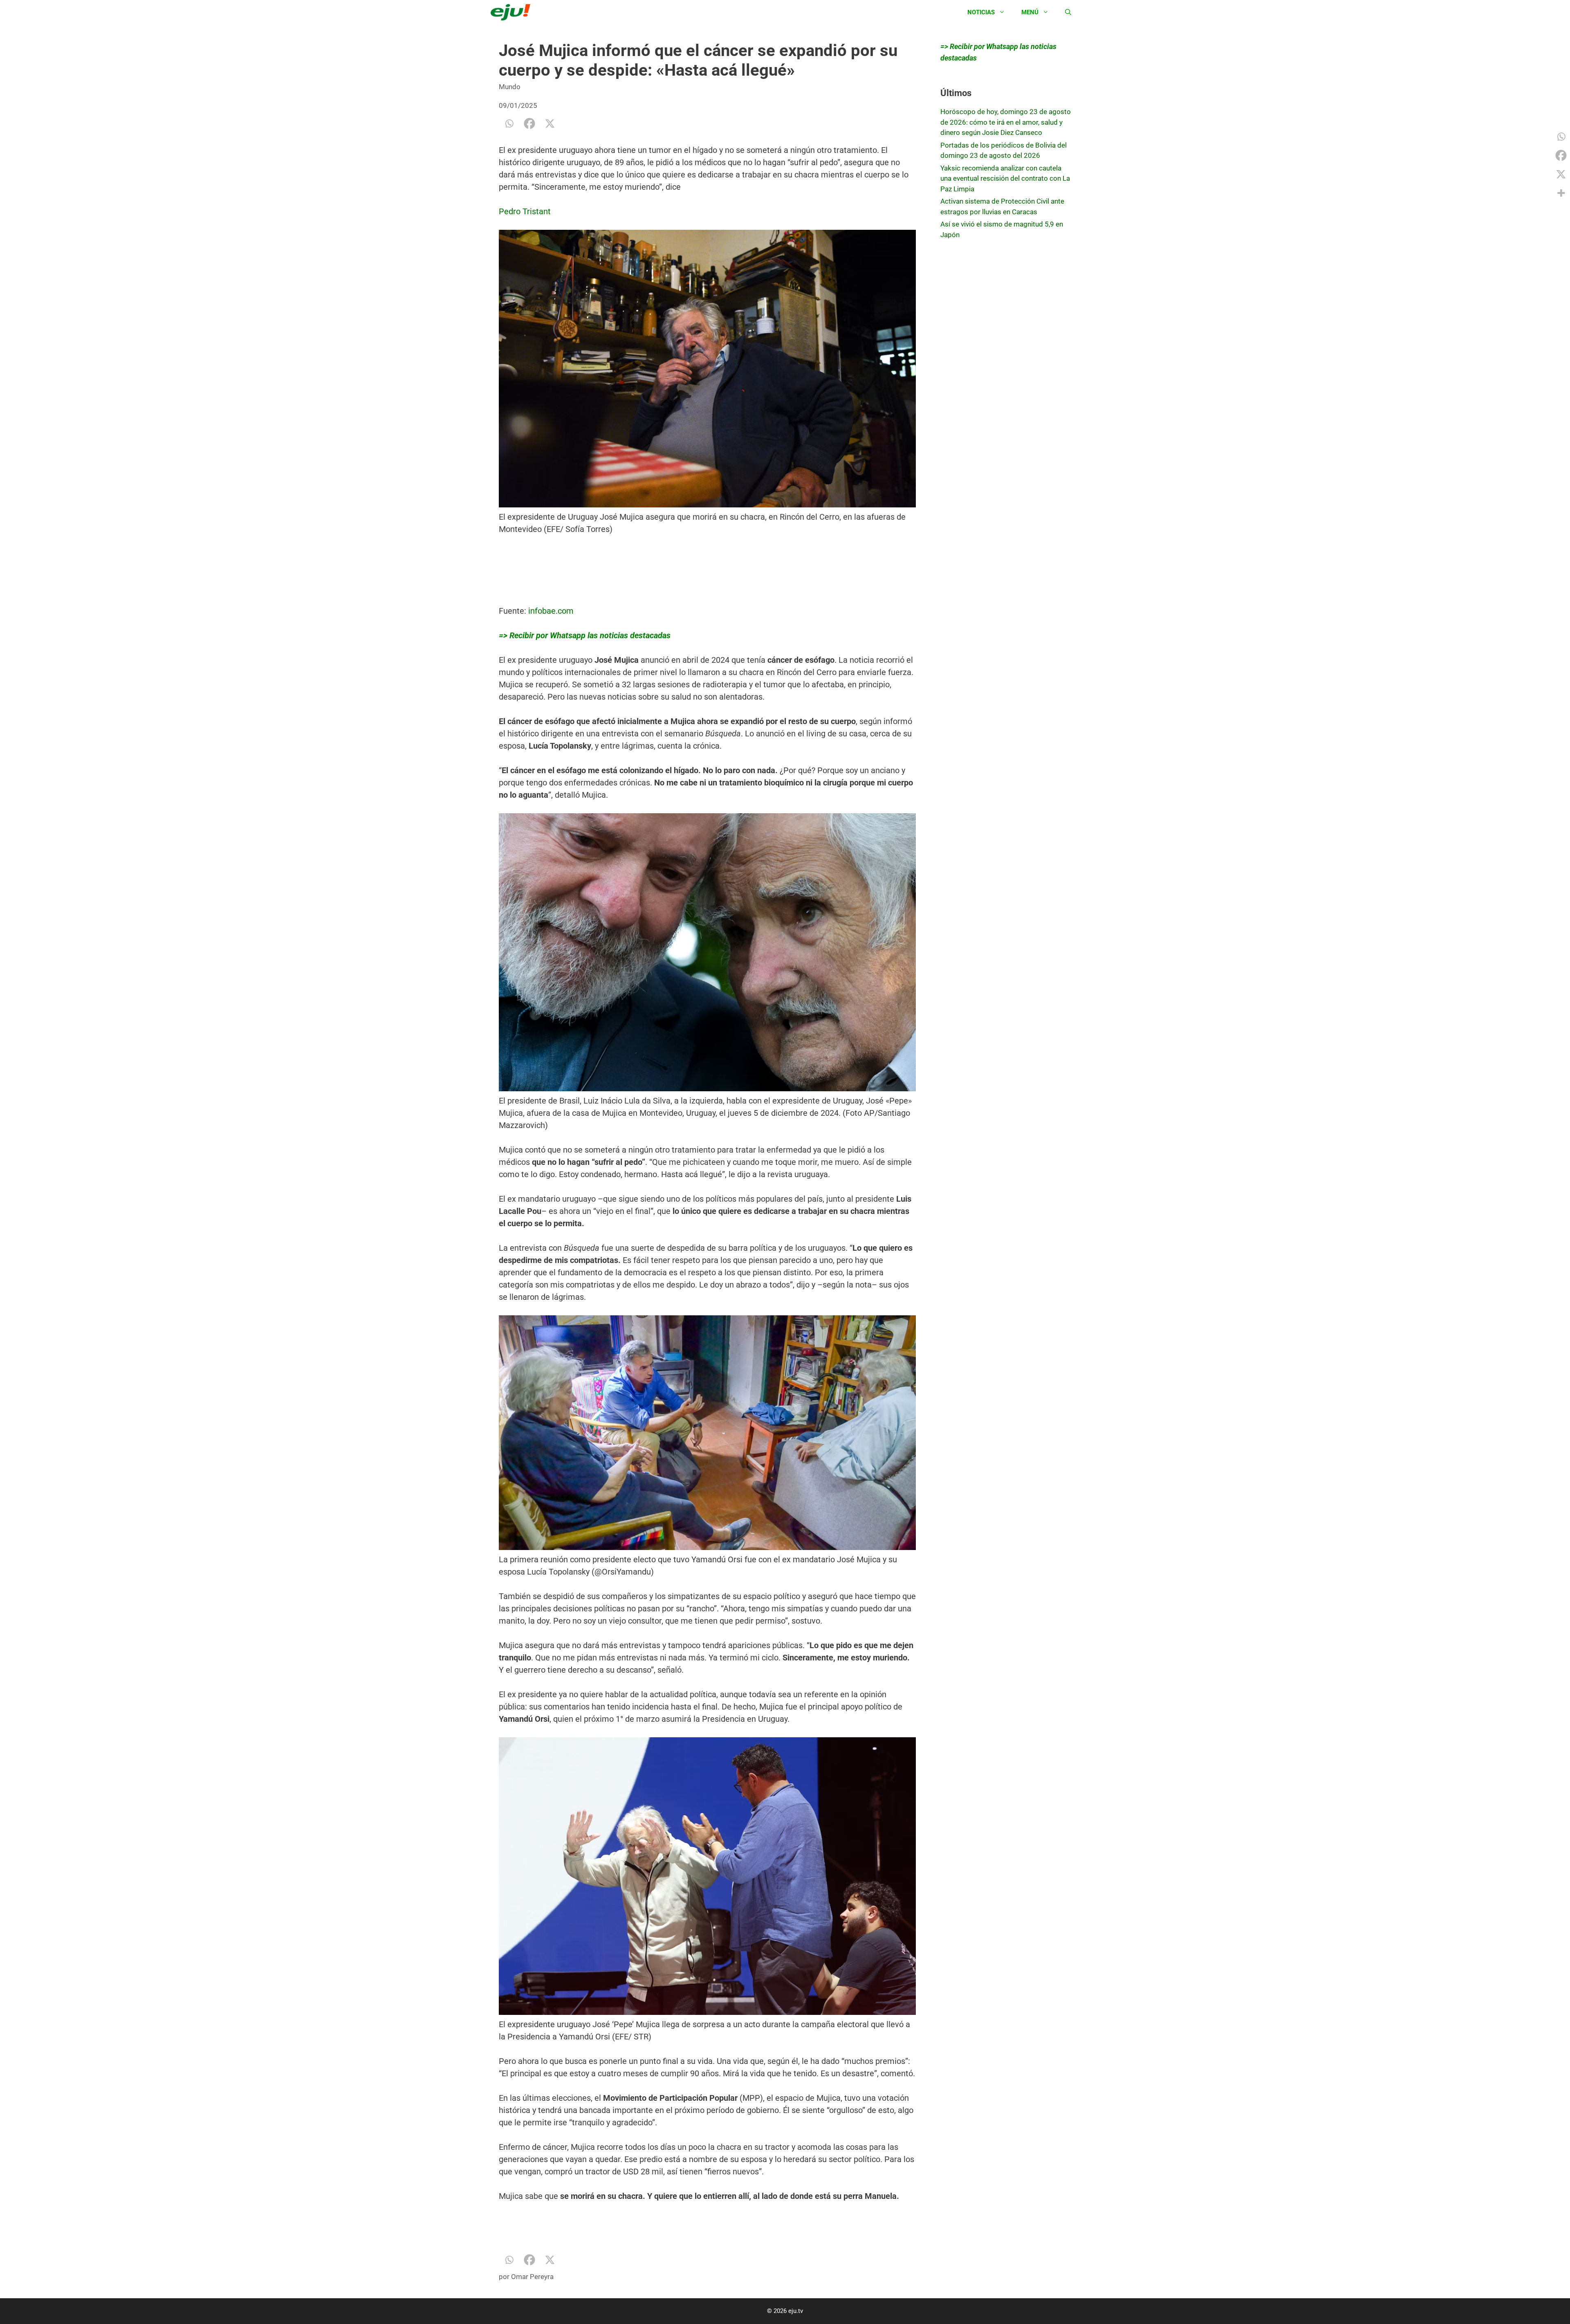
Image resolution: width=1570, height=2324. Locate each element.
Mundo (510, 87)
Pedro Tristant (525, 211)
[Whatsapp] (509, 123)
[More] (1561, 193)
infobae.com (551, 611)
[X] (550, 123)
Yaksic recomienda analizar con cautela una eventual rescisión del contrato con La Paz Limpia (1005, 178)
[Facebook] (529, 123)
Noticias (981, 12)
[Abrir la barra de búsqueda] (1068, 12)
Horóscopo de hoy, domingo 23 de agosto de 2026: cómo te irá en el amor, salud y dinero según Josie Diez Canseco (1006, 122)
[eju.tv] (512, 12)
